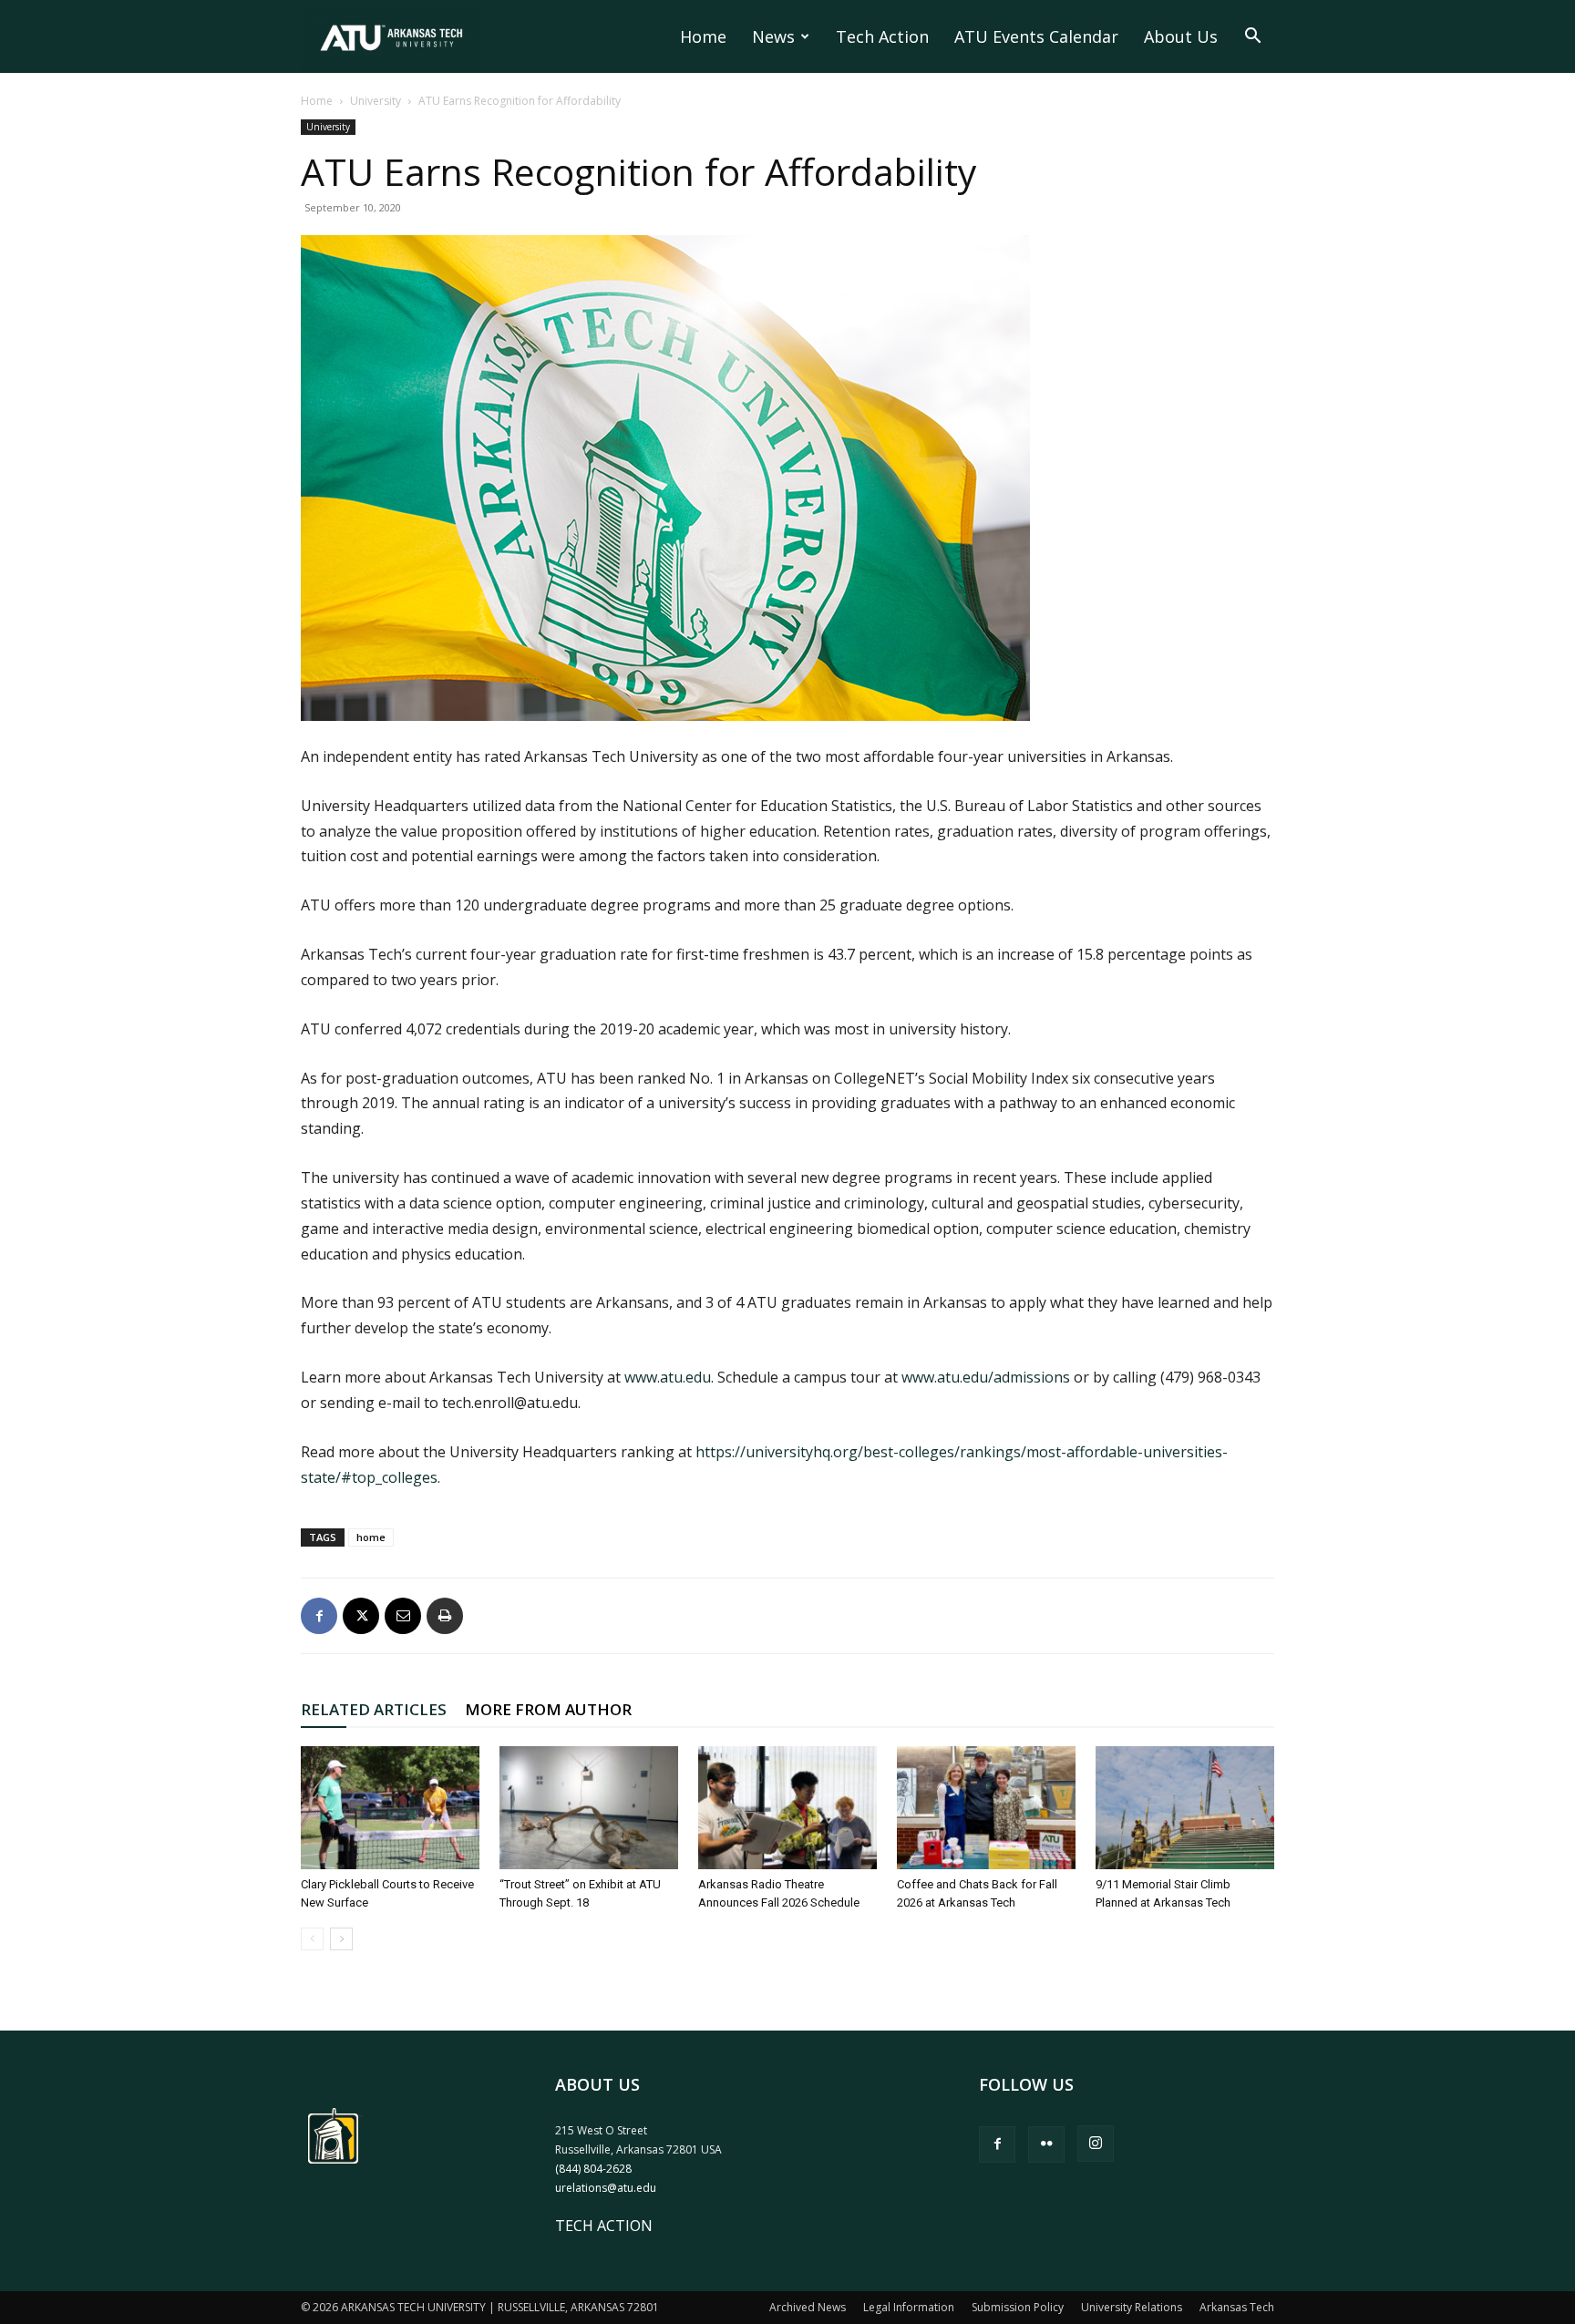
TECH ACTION (604, 2226)
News (773, 36)
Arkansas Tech (1237, 2307)
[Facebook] (319, 1616)
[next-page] (341, 1939)
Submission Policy (1018, 2307)
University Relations (1132, 2307)
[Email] (403, 1616)
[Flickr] (1046, 2144)
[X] (361, 1616)
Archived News (808, 2307)
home (371, 1537)
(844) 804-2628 (593, 2169)
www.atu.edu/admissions (986, 1377)
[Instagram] (1096, 2144)
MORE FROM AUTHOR (548, 1709)
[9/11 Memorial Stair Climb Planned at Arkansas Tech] (1185, 1808)
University (376, 101)
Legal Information (909, 2307)
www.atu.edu (668, 1377)
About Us (1181, 36)
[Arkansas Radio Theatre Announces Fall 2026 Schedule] (787, 1808)
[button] (1252, 37)
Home (703, 36)
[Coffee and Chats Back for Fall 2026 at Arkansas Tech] (986, 1808)
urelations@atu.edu (606, 2188)
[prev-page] (312, 1939)
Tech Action (882, 36)
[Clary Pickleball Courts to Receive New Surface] (390, 1808)
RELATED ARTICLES (374, 1709)
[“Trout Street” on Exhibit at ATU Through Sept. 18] (589, 1808)
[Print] (445, 1616)
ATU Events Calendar (1036, 36)
